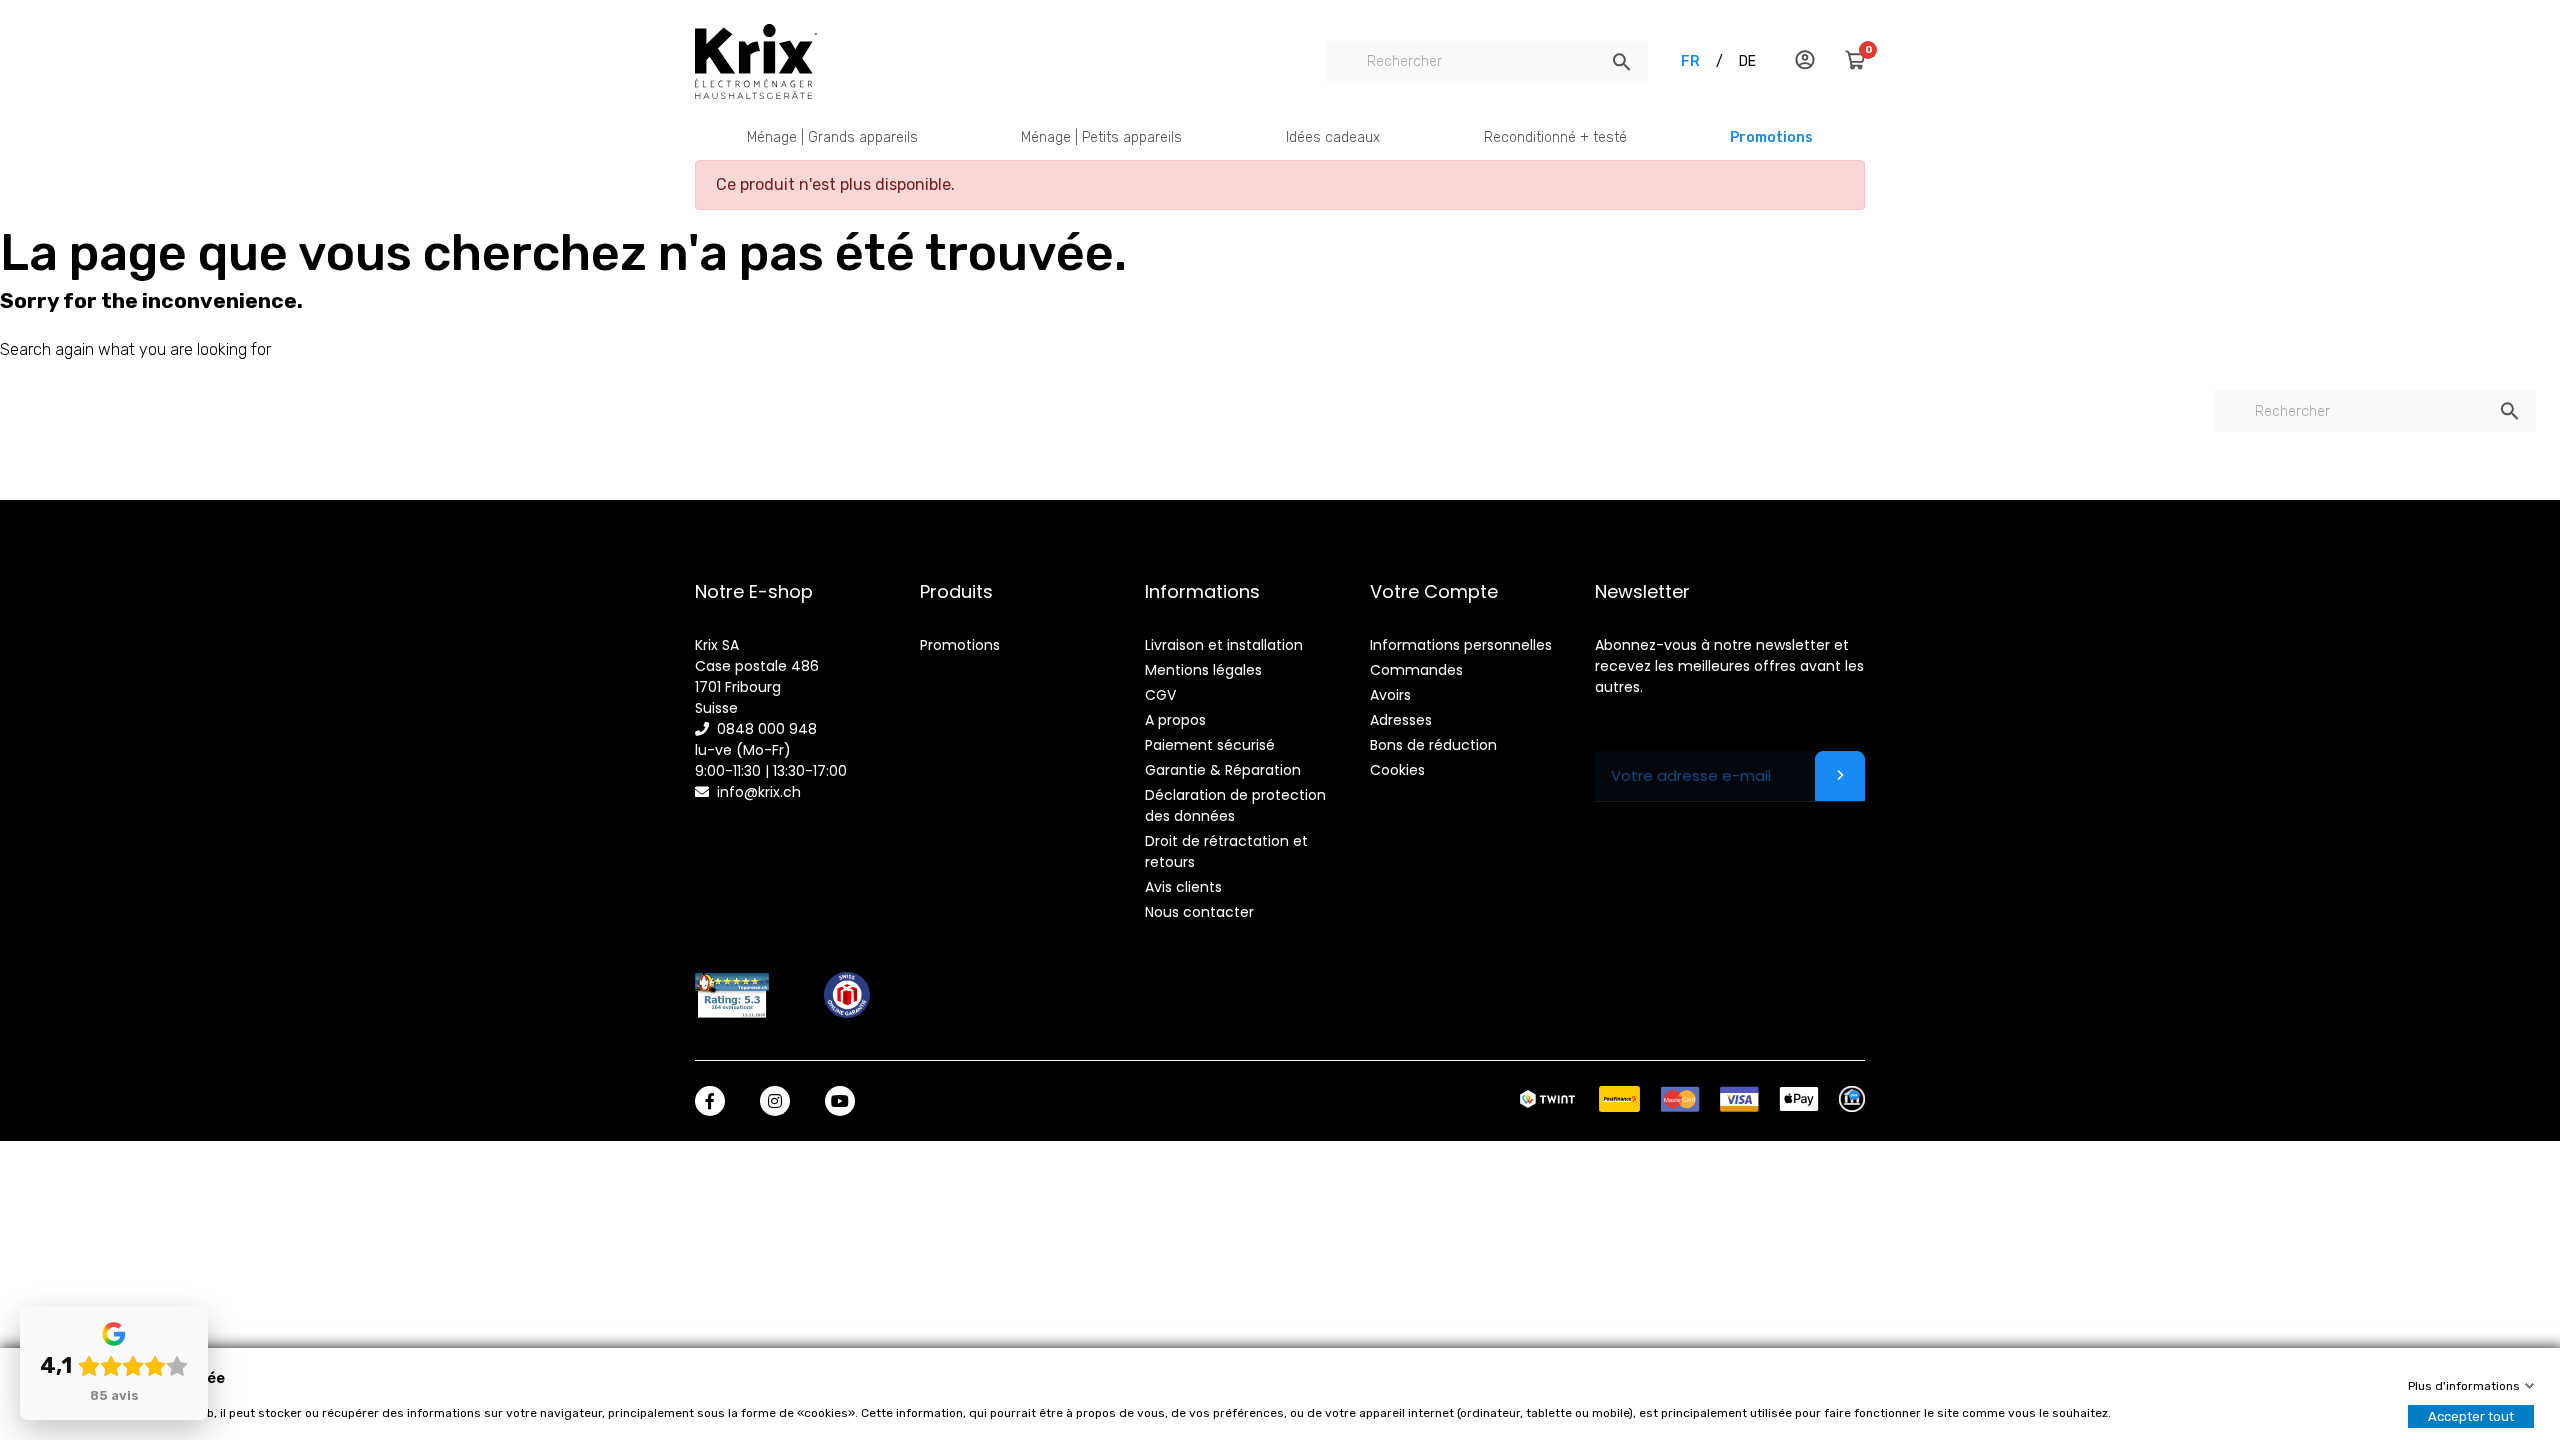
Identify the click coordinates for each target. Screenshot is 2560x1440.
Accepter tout (2471, 1416)
